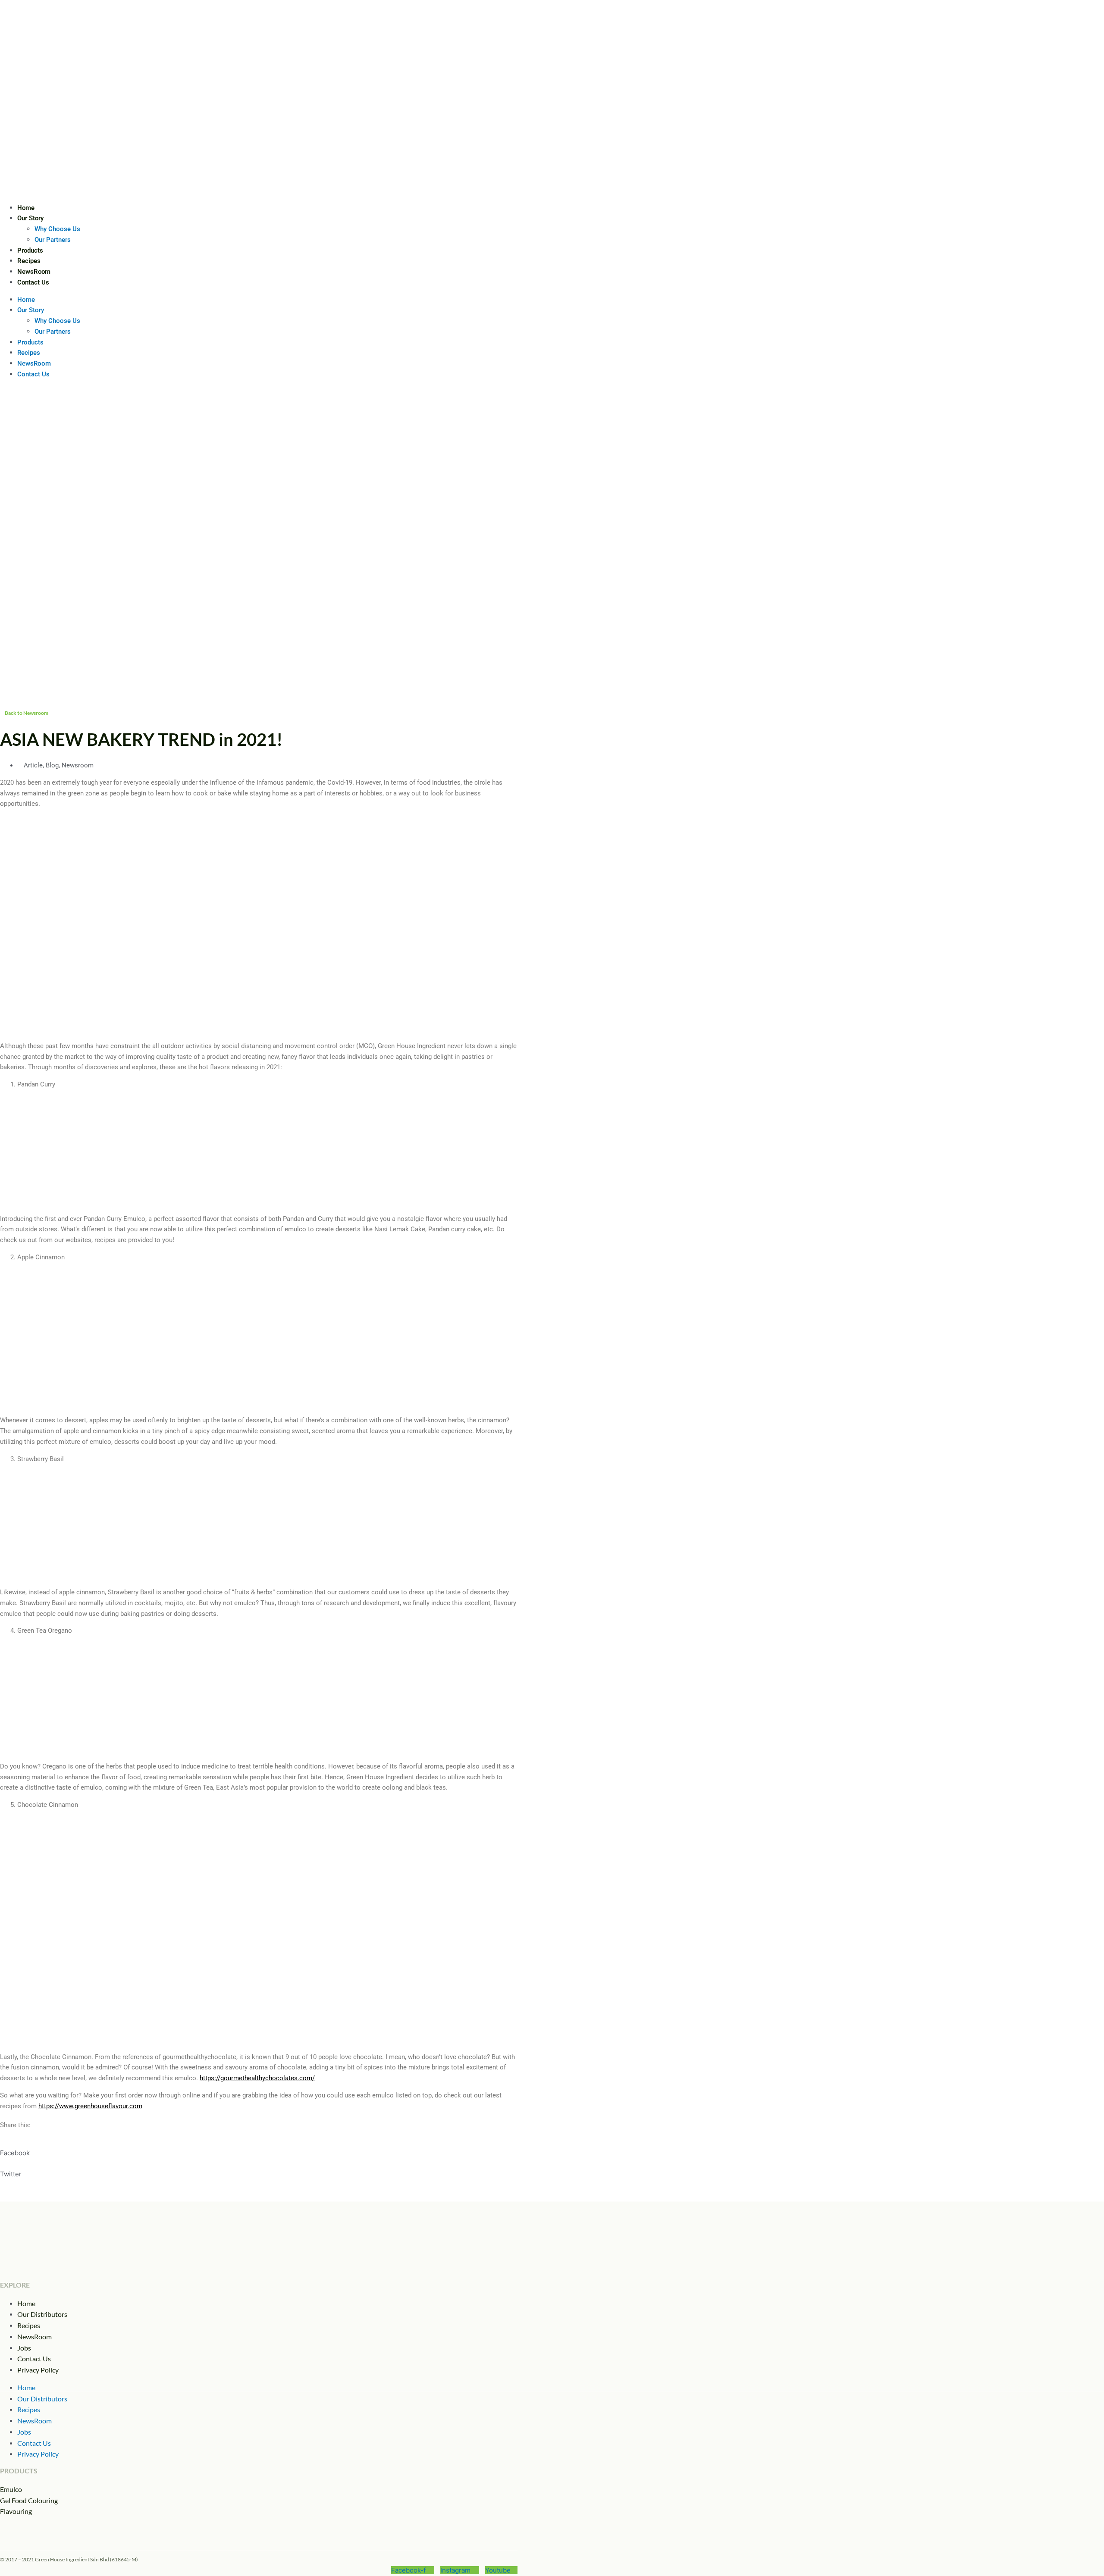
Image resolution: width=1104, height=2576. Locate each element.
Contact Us (33, 282)
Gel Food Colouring (29, 2500)
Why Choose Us (57, 229)
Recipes (29, 261)
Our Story (30, 218)
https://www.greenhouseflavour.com (90, 2106)
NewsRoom (34, 272)
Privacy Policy (38, 2370)
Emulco (11, 2489)
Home (26, 208)
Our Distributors (42, 2314)
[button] (259, 2148)
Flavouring (16, 2511)
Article (33, 765)
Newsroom (78, 765)
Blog (52, 765)
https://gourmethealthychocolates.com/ (257, 2078)
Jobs (24, 2348)
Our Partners (53, 240)
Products (30, 250)
